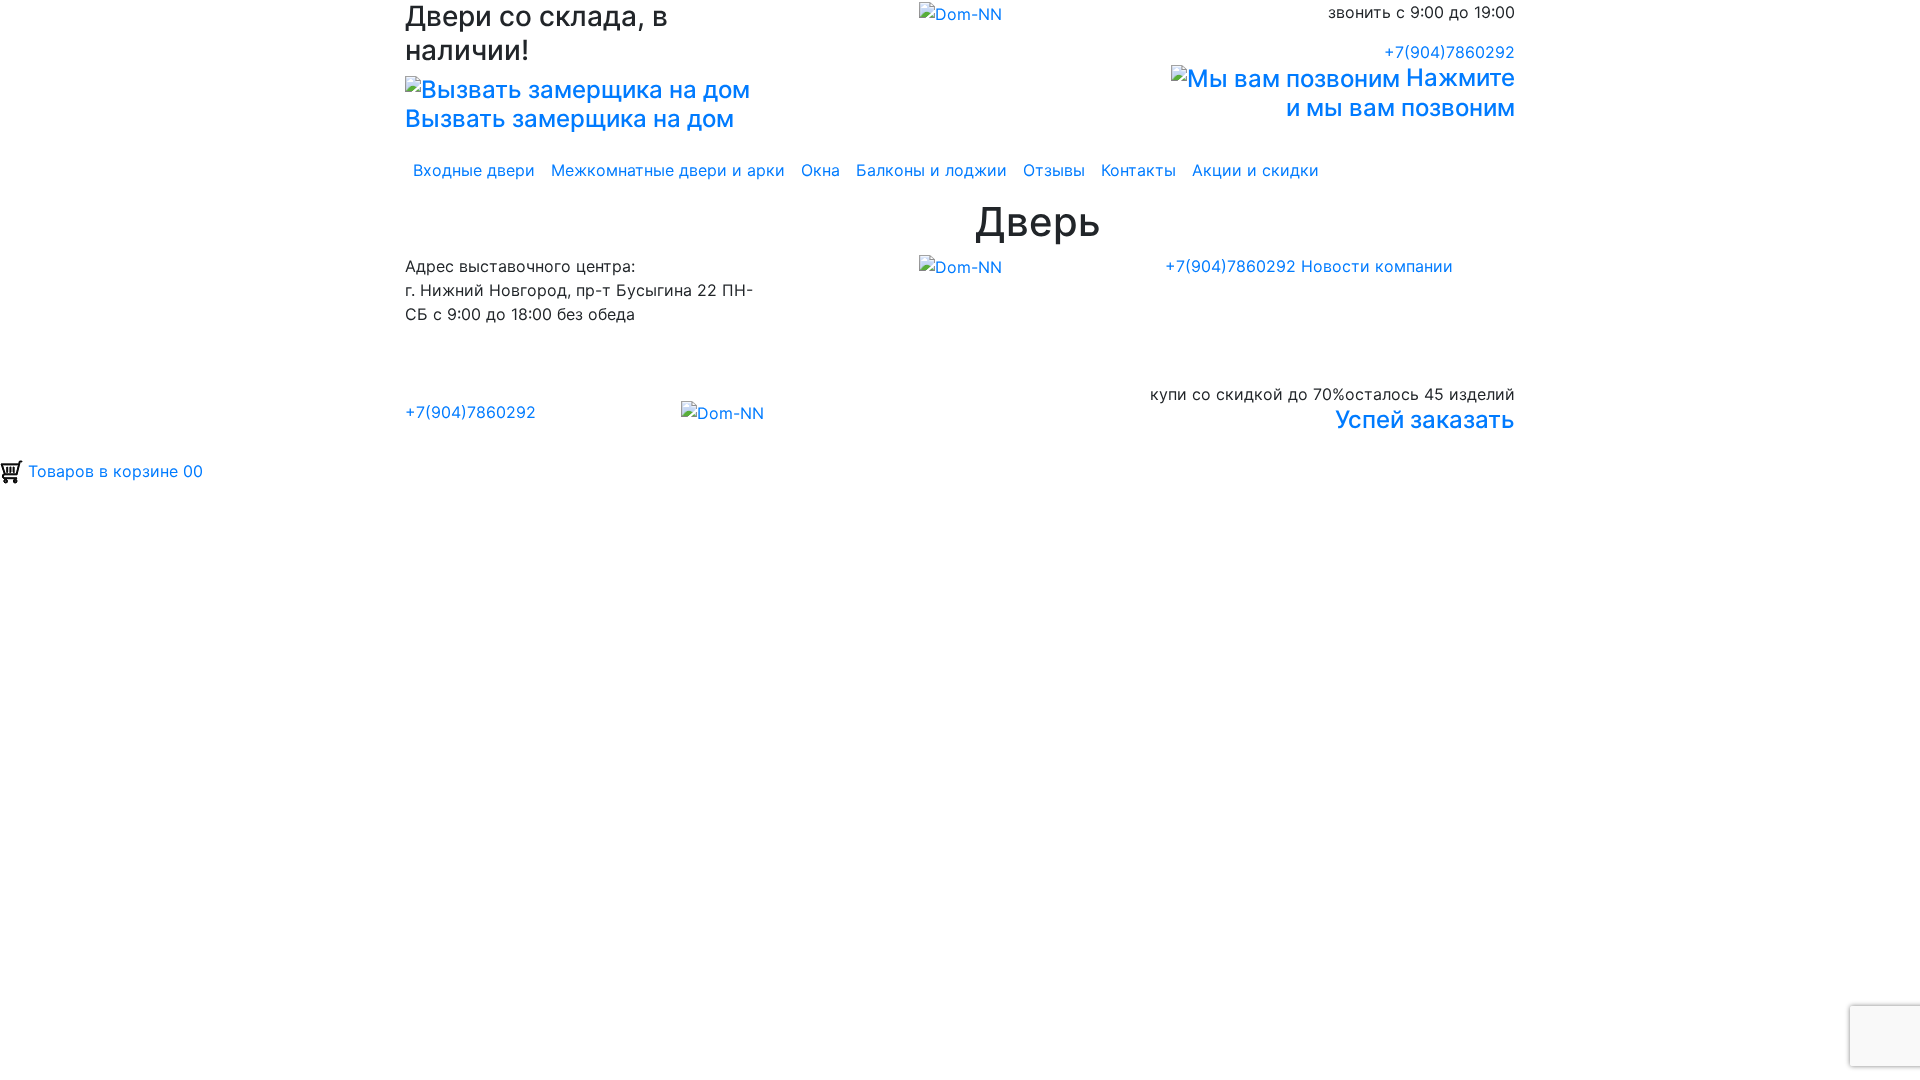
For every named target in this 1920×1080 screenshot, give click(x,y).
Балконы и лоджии (931, 170)
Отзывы (1054, 170)
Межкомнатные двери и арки (668, 170)
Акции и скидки (1255, 170)
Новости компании (1377, 266)
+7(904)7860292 (1449, 52)
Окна (820, 170)
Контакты (1138, 170)
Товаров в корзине (113, 471)
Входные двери (474, 170)
